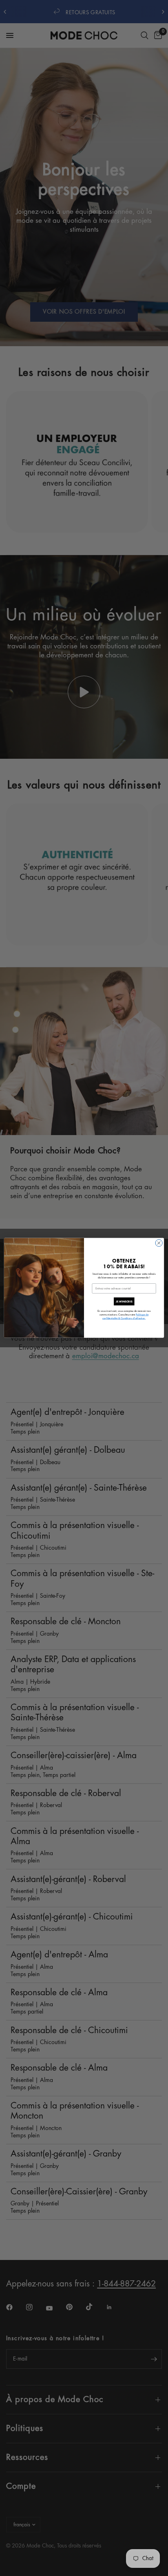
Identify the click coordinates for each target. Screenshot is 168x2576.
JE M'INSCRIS (124, 1302)
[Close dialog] (159, 1243)
